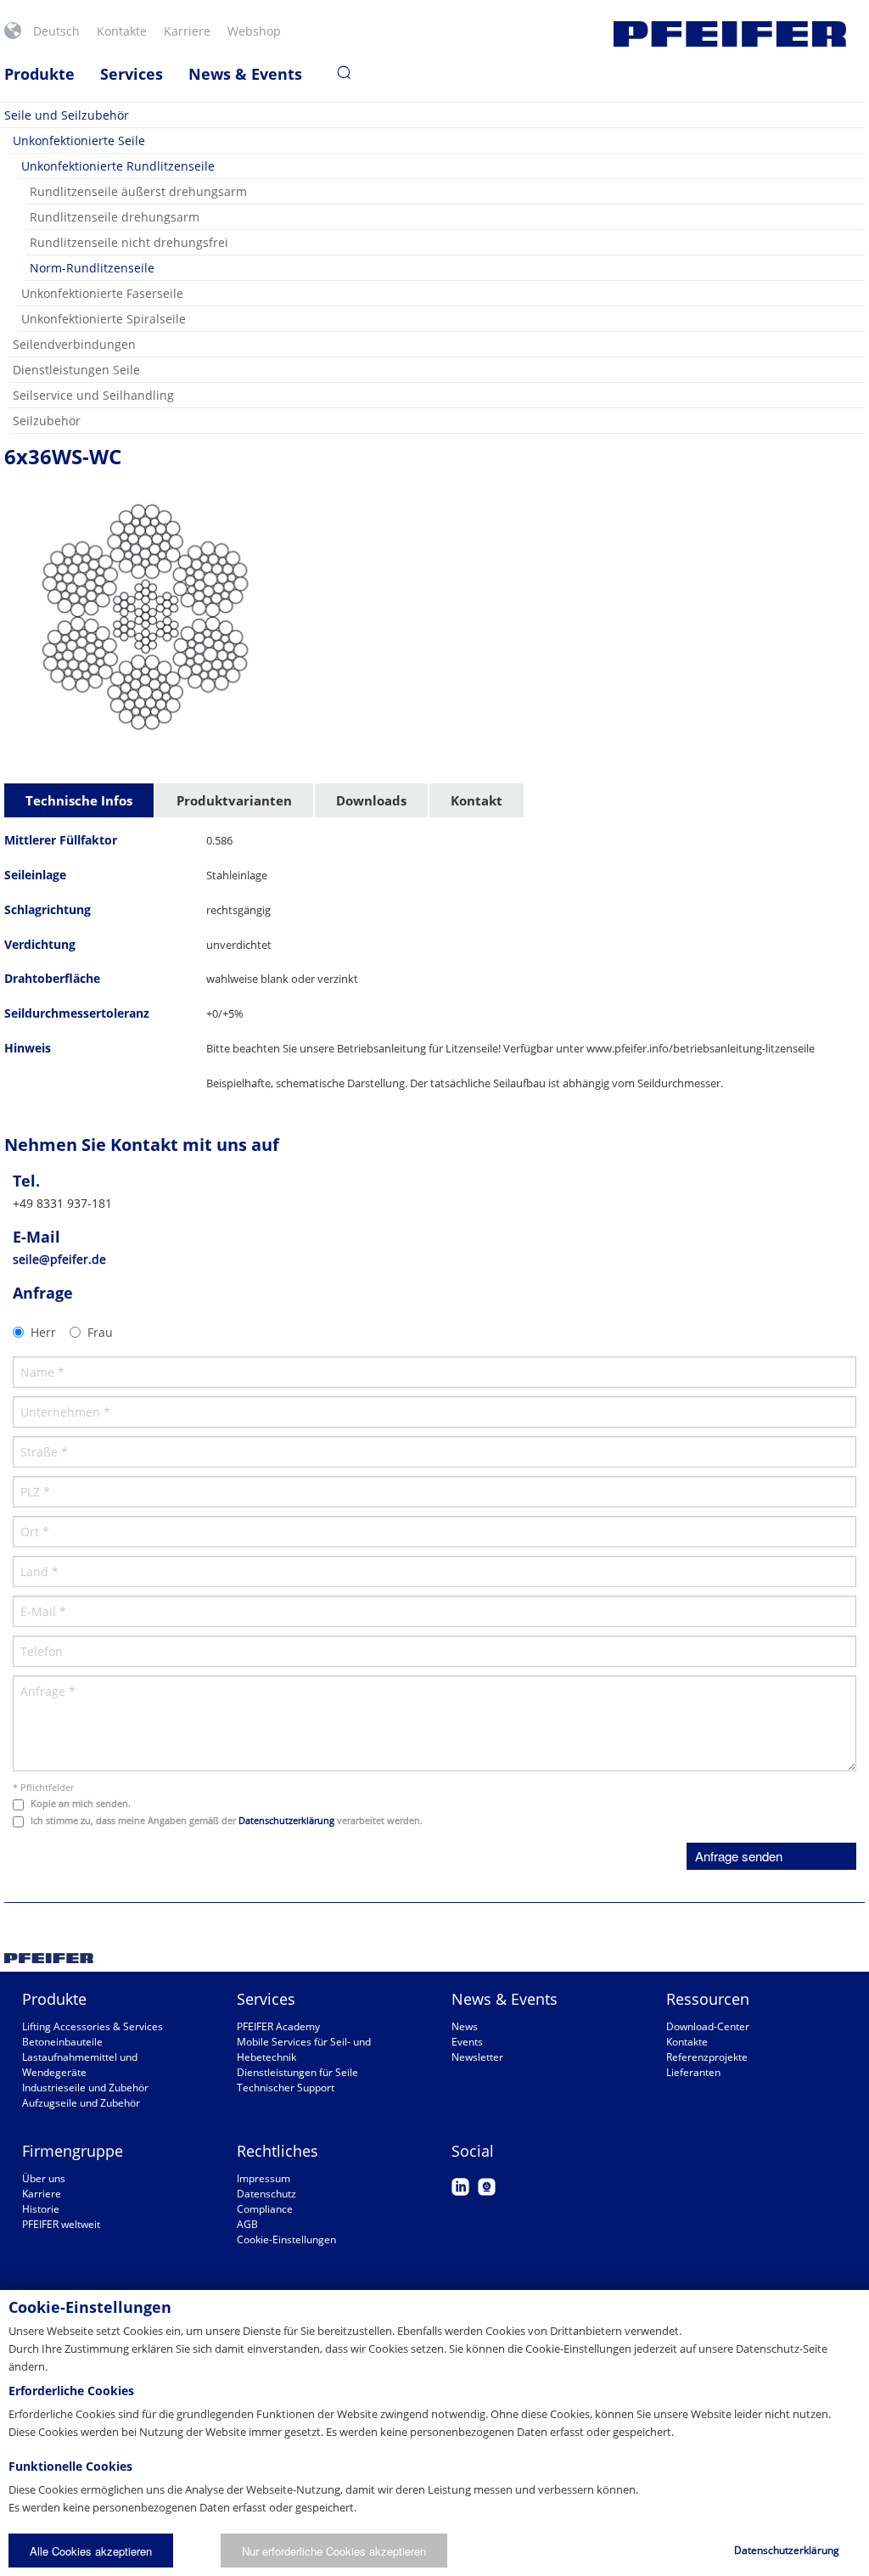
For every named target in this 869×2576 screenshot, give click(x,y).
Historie (41, 2209)
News (465, 2026)
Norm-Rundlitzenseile (92, 268)
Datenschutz (266, 2194)
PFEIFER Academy (278, 2026)
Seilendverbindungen (74, 344)
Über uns (44, 2178)
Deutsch (56, 31)
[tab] (80, 801)
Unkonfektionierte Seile (79, 140)
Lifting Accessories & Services (93, 2026)
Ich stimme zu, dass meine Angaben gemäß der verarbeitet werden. (227, 1820)
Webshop (254, 31)
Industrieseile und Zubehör (85, 2088)
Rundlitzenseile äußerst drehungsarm (138, 191)
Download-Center (708, 2026)
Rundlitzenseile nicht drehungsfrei (129, 242)
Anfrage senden (739, 1856)
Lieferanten (693, 2072)
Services (132, 74)
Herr (43, 1332)
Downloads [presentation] (371, 800)
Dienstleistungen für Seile (297, 2072)
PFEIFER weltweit (61, 2224)
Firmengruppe (73, 2151)
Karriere (187, 31)
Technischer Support (286, 2088)
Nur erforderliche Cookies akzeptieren (334, 2551)
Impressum (264, 2178)
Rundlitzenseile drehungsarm (115, 217)
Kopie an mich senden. (81, 1803)
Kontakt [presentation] (477, 800)
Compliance (265, 2209)
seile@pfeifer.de (59, 1259)
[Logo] (730, 34)
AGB (247, 2224)
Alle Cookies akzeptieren (91, 2551)
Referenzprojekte (707, 2057)
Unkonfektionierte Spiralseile (104, 319)
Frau (100, 1332)
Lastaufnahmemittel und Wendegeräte (80, 2065)
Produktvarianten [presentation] (234, 800)
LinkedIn (460, 2187)
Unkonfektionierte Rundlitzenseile (118, 166)
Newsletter (477, 2057)
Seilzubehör (47, 421)
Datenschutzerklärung (286, 1820)
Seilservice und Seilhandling (93, 395)
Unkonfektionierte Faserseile (102, 293)
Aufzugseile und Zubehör (81, 2103)
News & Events (245, 74)
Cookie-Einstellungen (286, 2239)
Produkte (39, 74)
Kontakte (122, 31)
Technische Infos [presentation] (79, 800)
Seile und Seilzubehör (67, 115)
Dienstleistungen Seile (76, 370)
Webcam (487, 2187)
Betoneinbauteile (62, 2042)
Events (467, 2042)
